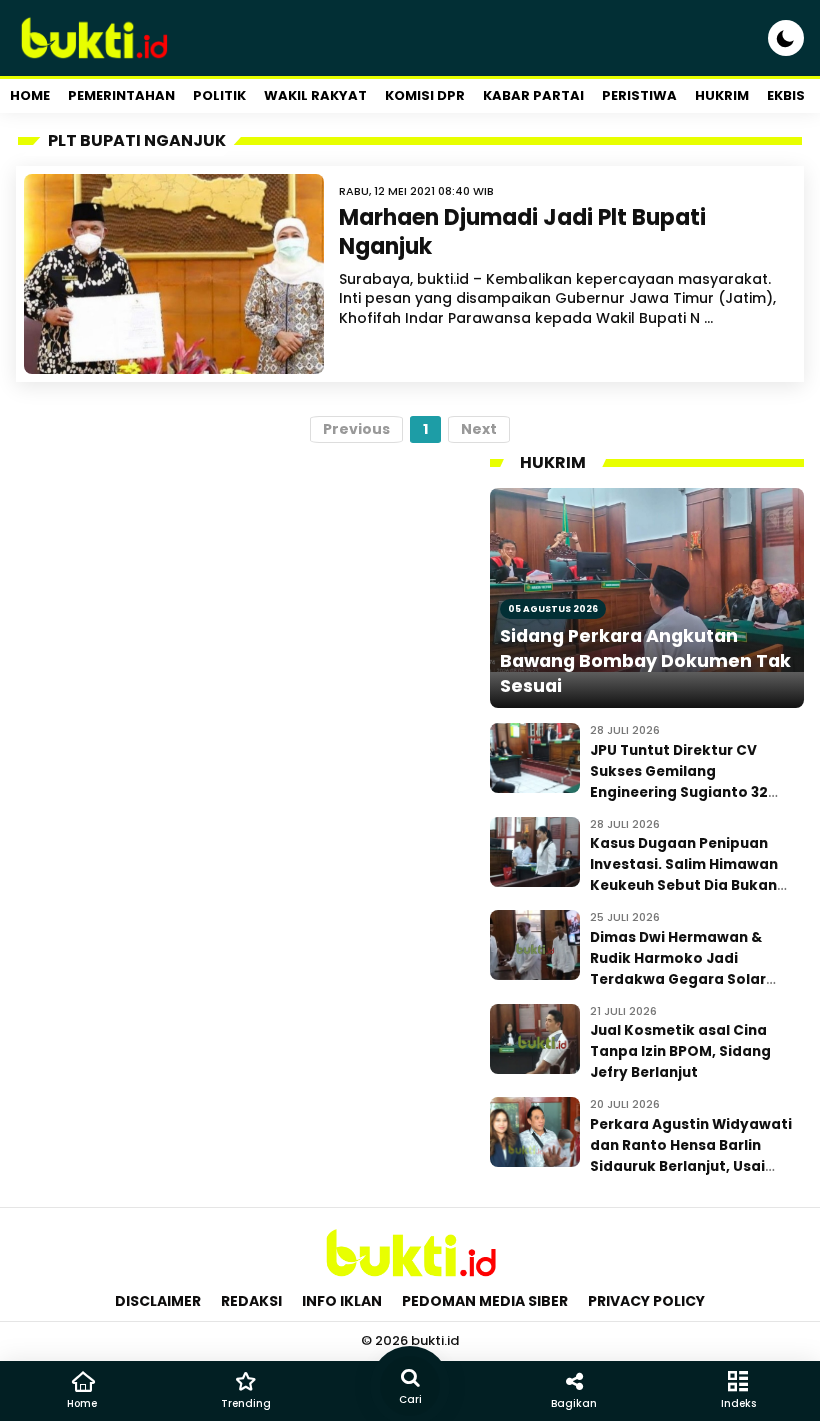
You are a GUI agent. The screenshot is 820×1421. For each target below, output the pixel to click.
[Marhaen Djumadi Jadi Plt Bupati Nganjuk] (174, 274)
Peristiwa (639, 95)
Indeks (738, 1403)
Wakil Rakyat (315, 95)
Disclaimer (158, 1301)
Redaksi (251, 1301)
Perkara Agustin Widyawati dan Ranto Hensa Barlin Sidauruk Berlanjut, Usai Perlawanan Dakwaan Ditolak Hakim (691, 1166)
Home (30, 95)
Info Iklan (342, 1301)
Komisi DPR (425, 95)
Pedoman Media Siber (485, 1301)
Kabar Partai (533, 95)
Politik (219, 95)
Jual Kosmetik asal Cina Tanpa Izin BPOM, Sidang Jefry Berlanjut (680, 1051)
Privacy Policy (646, 1301)
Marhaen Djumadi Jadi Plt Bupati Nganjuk (522, 232)
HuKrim (722, 95)
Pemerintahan (121, 95)
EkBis (786, 95)
